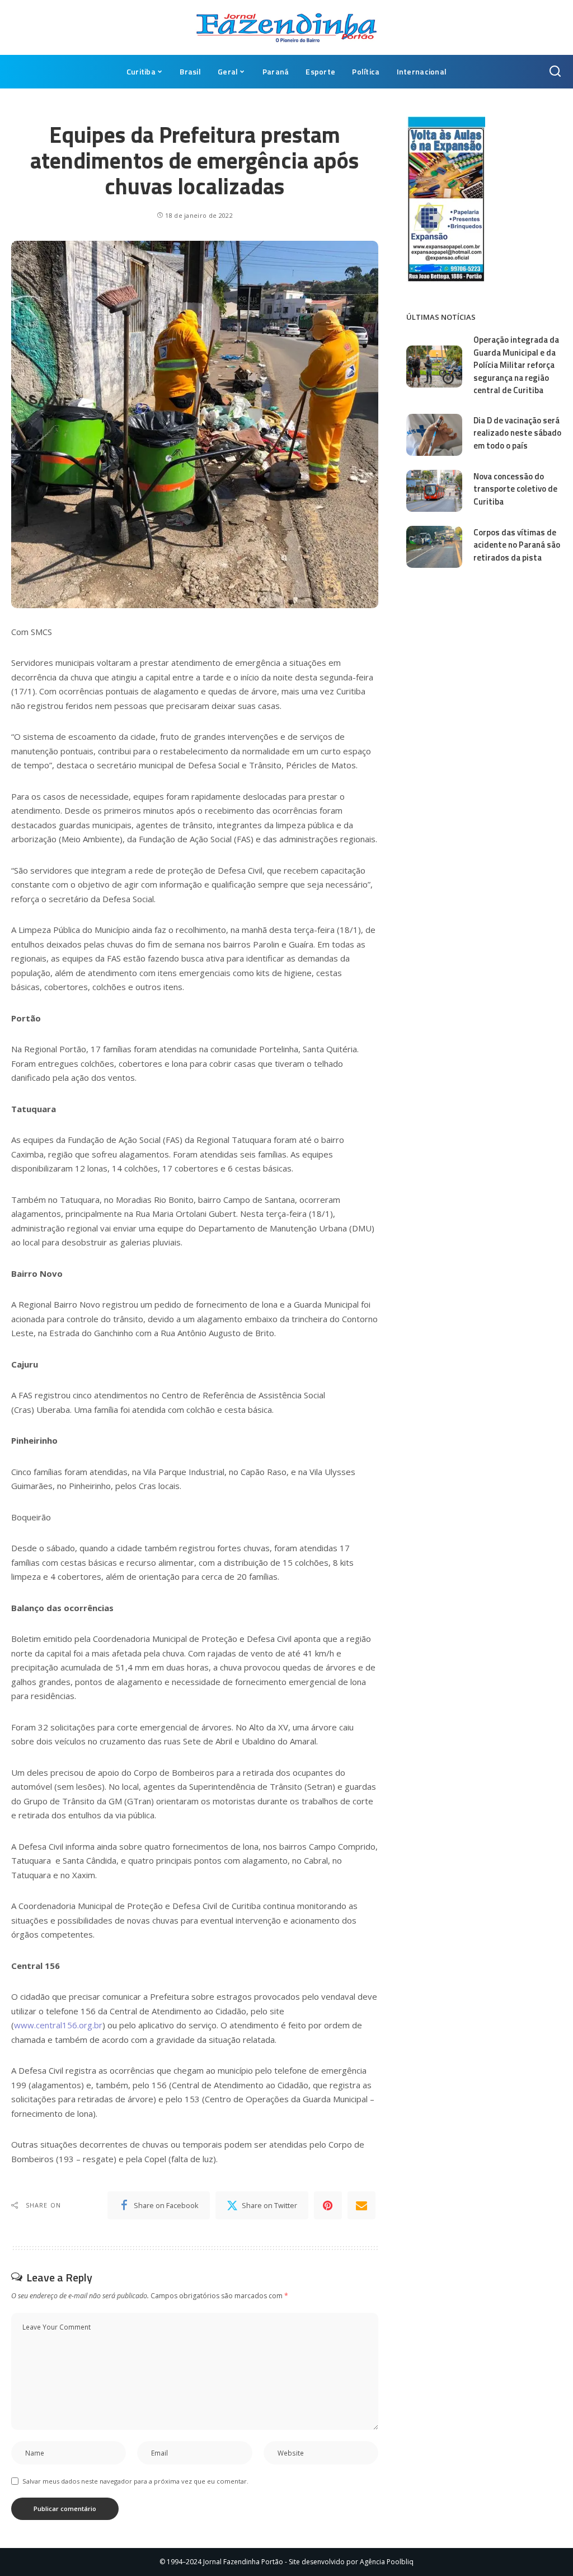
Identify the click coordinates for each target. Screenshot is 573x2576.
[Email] (361, 2205)
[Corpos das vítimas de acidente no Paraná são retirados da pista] (434, 547)
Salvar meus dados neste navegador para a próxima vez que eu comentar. (135, 2481)
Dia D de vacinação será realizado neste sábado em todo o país (517, 433)
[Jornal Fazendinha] (286, 27)
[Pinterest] (328, 2205)
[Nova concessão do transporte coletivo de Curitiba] (434, 491)
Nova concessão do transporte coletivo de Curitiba (515, 489)
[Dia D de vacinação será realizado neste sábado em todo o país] (434, 435)
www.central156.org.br (58, 2025)
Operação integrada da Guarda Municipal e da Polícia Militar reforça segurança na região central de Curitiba (516, 365)
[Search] (555, 72)
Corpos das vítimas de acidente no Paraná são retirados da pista (517, 545)
